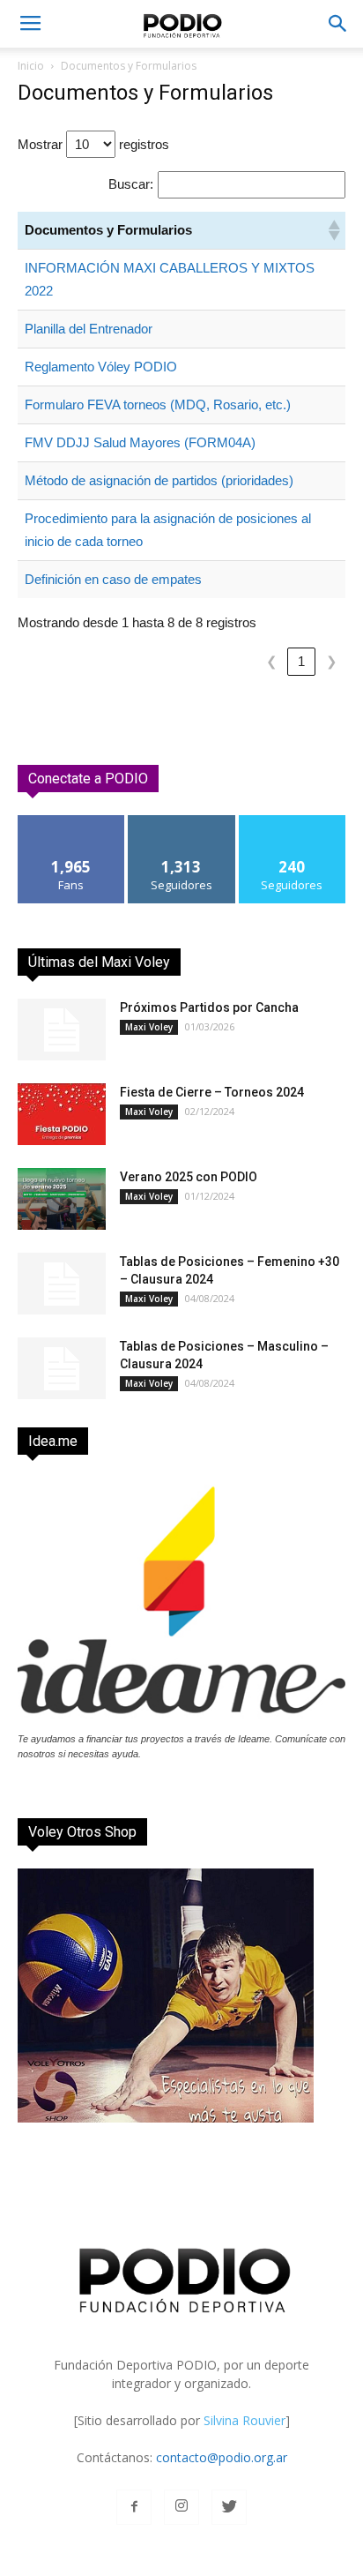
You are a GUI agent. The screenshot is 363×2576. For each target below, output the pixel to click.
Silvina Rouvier (244, 2420)
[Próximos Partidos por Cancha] (62, 1030)
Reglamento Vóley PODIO (101, 367)
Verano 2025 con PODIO (189, 1177)
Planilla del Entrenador (89, 329)
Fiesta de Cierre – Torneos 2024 (212, 1092)
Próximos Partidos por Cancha (209, 1007)
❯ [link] (332, 661)
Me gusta (72, 822)
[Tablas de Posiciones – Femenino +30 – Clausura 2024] (62, 1284)
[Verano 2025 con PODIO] (62, 1199)
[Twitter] (229, 2507)
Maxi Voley (149, 1027)
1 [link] (301, 661)
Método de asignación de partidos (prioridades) (159, 480)
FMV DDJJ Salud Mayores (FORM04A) (140, 442)
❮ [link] (272, 661)
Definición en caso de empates (113, 579)
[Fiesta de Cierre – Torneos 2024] (62, 1114)
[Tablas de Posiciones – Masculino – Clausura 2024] (62, 1368)
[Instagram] (181, 2507)
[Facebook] (134, 2507)
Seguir (182, 822)
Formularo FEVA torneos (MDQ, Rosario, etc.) (158, 404)
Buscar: (131, 184)
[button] (338, 24)
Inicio (31, 66)
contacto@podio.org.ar (222, 2457)
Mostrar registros (93, 144)
